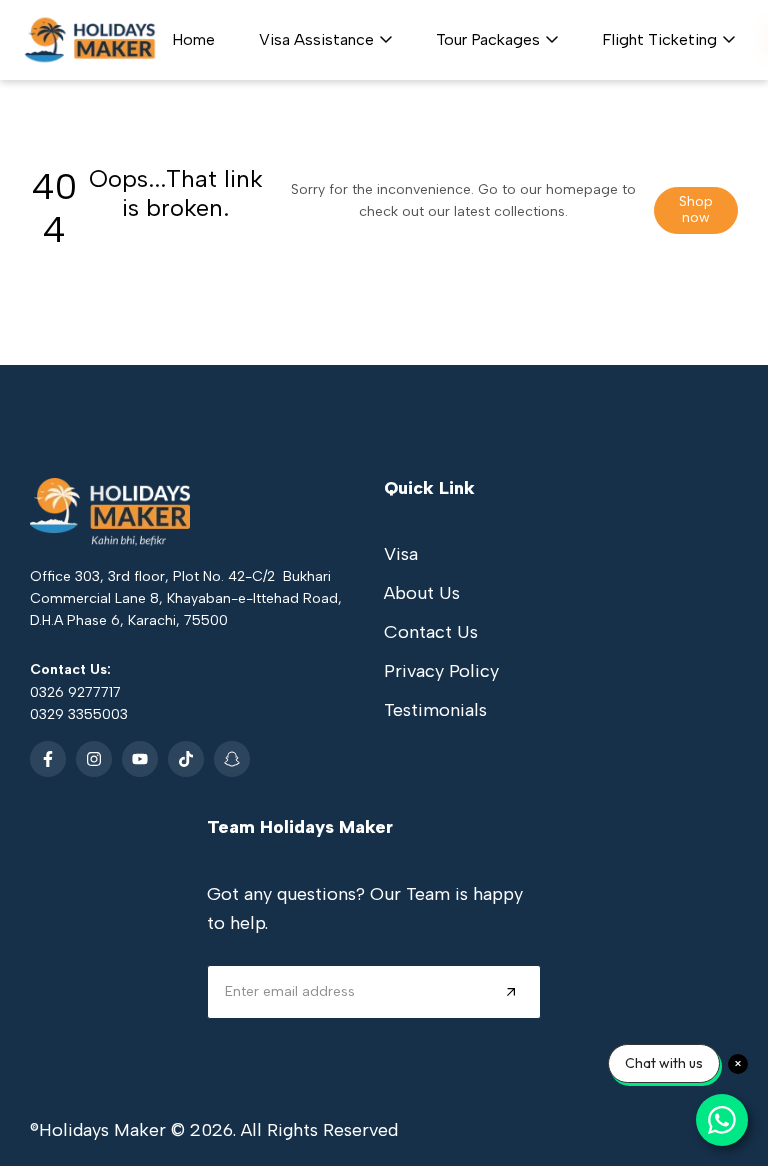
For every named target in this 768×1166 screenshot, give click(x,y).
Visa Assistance (316, 39)
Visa (401, 554)
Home (193, 39)
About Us (422, 593)
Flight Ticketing (659, 39)
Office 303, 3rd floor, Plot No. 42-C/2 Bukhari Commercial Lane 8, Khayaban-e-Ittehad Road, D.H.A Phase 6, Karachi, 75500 (186, 599)
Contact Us (431, 632)
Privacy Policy (441, 671)
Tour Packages (488, 39)
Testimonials (435, 710)
